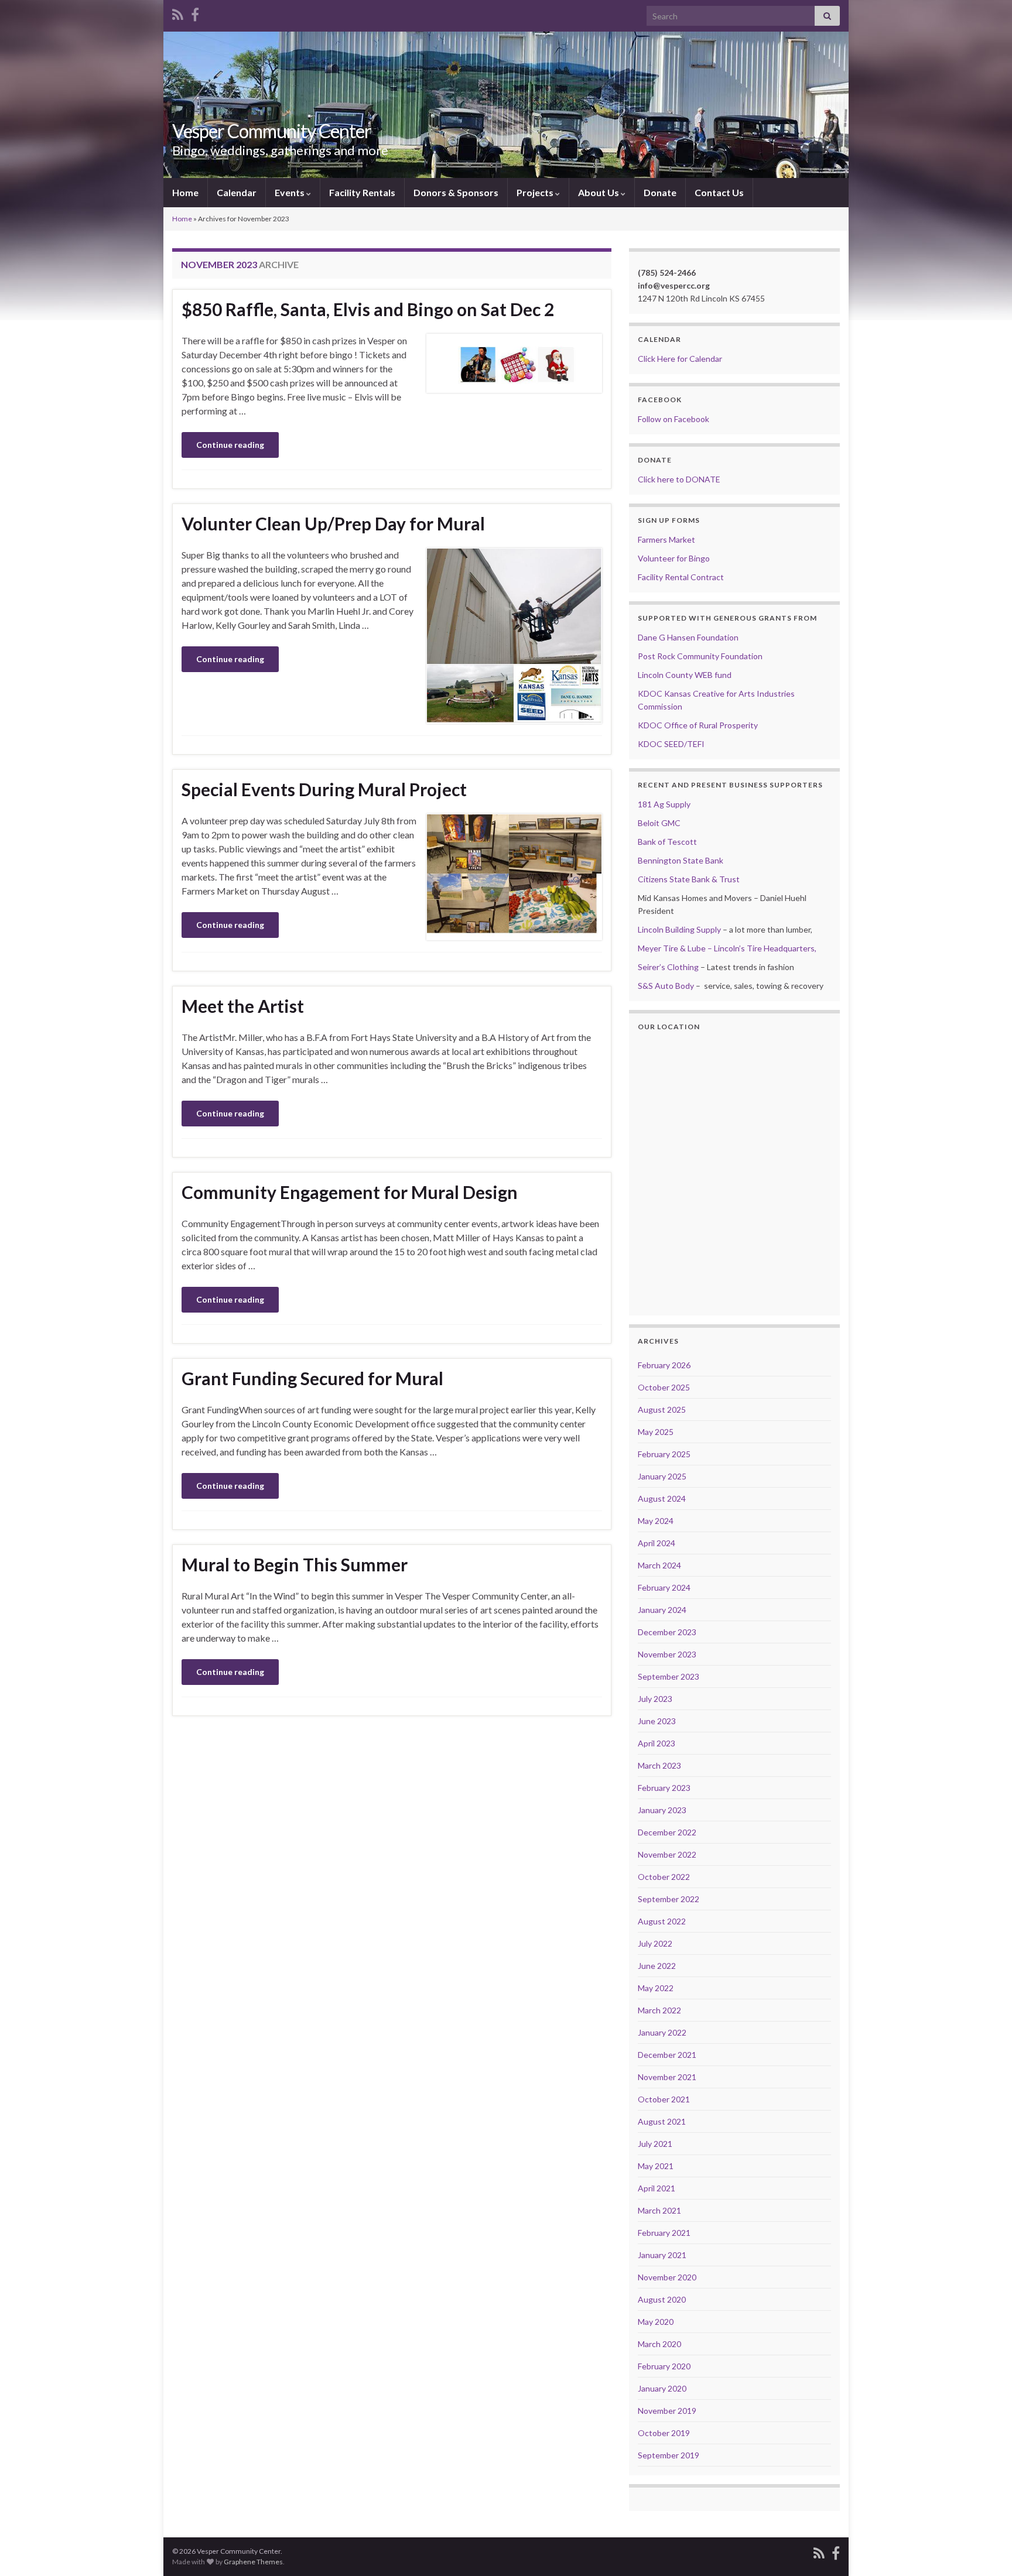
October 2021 (664, 2099)
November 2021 (667, 2077)
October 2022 (664, 1877)
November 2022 (667, 1854)
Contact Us (719, 192)
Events (290, 192)
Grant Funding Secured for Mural (312, 1378)
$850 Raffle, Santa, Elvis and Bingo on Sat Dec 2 (368, 309)
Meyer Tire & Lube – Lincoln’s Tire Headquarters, (727, 948)
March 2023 (659, 1765)
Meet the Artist (243, 1006)
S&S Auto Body (666, 986)
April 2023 (657, 1743)
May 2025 (656, 1432)
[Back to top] (986, 2550)
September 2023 (669, 1676)
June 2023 (657, 1721)
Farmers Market (666, 539)
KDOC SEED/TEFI (671, 744)
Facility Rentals (362, 192)
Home (185, 192)
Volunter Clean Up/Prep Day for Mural (333, 523)
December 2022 (667, 1832)
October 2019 (664, 2433)
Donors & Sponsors (456, 192)
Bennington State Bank (681, 860)
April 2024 (657, 1543)
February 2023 (664, 1788)
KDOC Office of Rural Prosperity (698, 725)
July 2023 (655, 1699)
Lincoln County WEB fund (685, 675)
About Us (599, 192)
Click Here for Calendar (680, 359)
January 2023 (662, 1810)
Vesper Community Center (272, 131)
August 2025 (662, 1409)
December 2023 (667, 1632)
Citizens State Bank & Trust (689, 879)
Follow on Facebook (673, 419)
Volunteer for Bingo (674, 558)
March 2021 (659, 2210)
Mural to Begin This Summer (295, 1564)
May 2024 (656, 1521)
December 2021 (667, 2055)
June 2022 (657, 1966)
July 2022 (655, 1943)
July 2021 (655, 2144)
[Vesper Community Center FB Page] (195, 13)
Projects (536, 192)
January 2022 (662, 2032)
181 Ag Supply (664, 804)
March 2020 (659, 2344)
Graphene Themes (253, 2562)
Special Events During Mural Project (324, 789)
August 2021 (662, 2121)
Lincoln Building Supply (679, 929)
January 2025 (662, 1476)
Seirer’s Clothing (668, 967)
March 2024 (659, 1565)
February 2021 (664, 2233)
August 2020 (662, 2299)
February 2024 (664, 1587)
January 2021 (662, 2255)
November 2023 (667, 1654)
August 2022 (662, 1921)
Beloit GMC (659, 823)
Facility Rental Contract (681, 577)
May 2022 (656, 1988)
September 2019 (669, 2455)
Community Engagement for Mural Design (350, 1192)
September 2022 (669, 1899)
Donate (660, 192)
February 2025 (664, 1454)
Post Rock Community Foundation (700, 656)
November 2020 (667, 2277)
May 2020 (656, 2322)
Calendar (237, 192)
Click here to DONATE (679, 479)
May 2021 (656, 2166)
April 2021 (657, 2188)
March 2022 (659, 2010)
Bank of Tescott (667, 842)
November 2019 (667, 2411)
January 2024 (662, 1610)
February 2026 (664, 1365)
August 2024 (662, 1498)
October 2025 (664, 1387)
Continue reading (230, 445)
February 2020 (664, 2366)
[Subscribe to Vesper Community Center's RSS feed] (178, 13)
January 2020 (662, 2388)
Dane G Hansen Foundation (688, 637)
